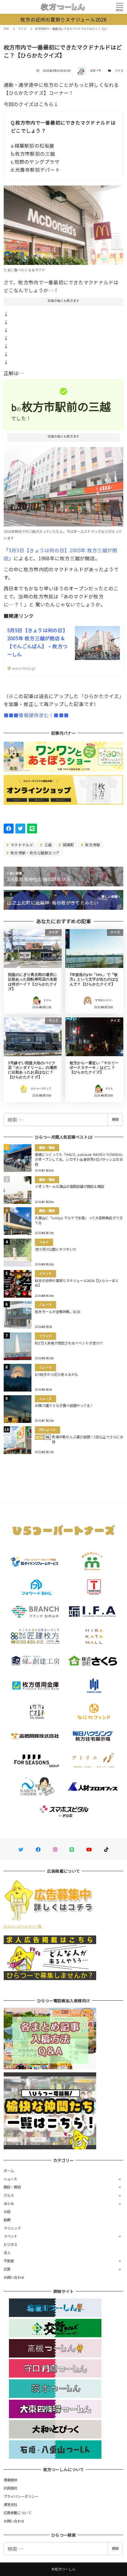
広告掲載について (18, 2513)
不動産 (9, 2261)
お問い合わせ (14, 2277)
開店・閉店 (12, 2187)
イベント (11, 2236)
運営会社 (11, 2504)
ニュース (10, 2179)
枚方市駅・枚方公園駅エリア (35, 853)
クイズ (119, 71)
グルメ (9, 2195)
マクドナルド (21, 845)
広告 (7, 2269)
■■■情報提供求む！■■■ (36, 715)
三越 (47, 845)
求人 (7, 2253)
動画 (7, 2220)
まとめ (9, 2203)
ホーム (9, 2171)
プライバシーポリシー (21, 2496)
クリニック (12, 2228)
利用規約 (11, 2488)
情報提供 (11, 2480)
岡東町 (68, 845)
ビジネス (11, 2244)
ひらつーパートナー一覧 (23, 1926)
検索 (115, 1119)
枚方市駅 (92, 845)
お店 (7, 2211)
